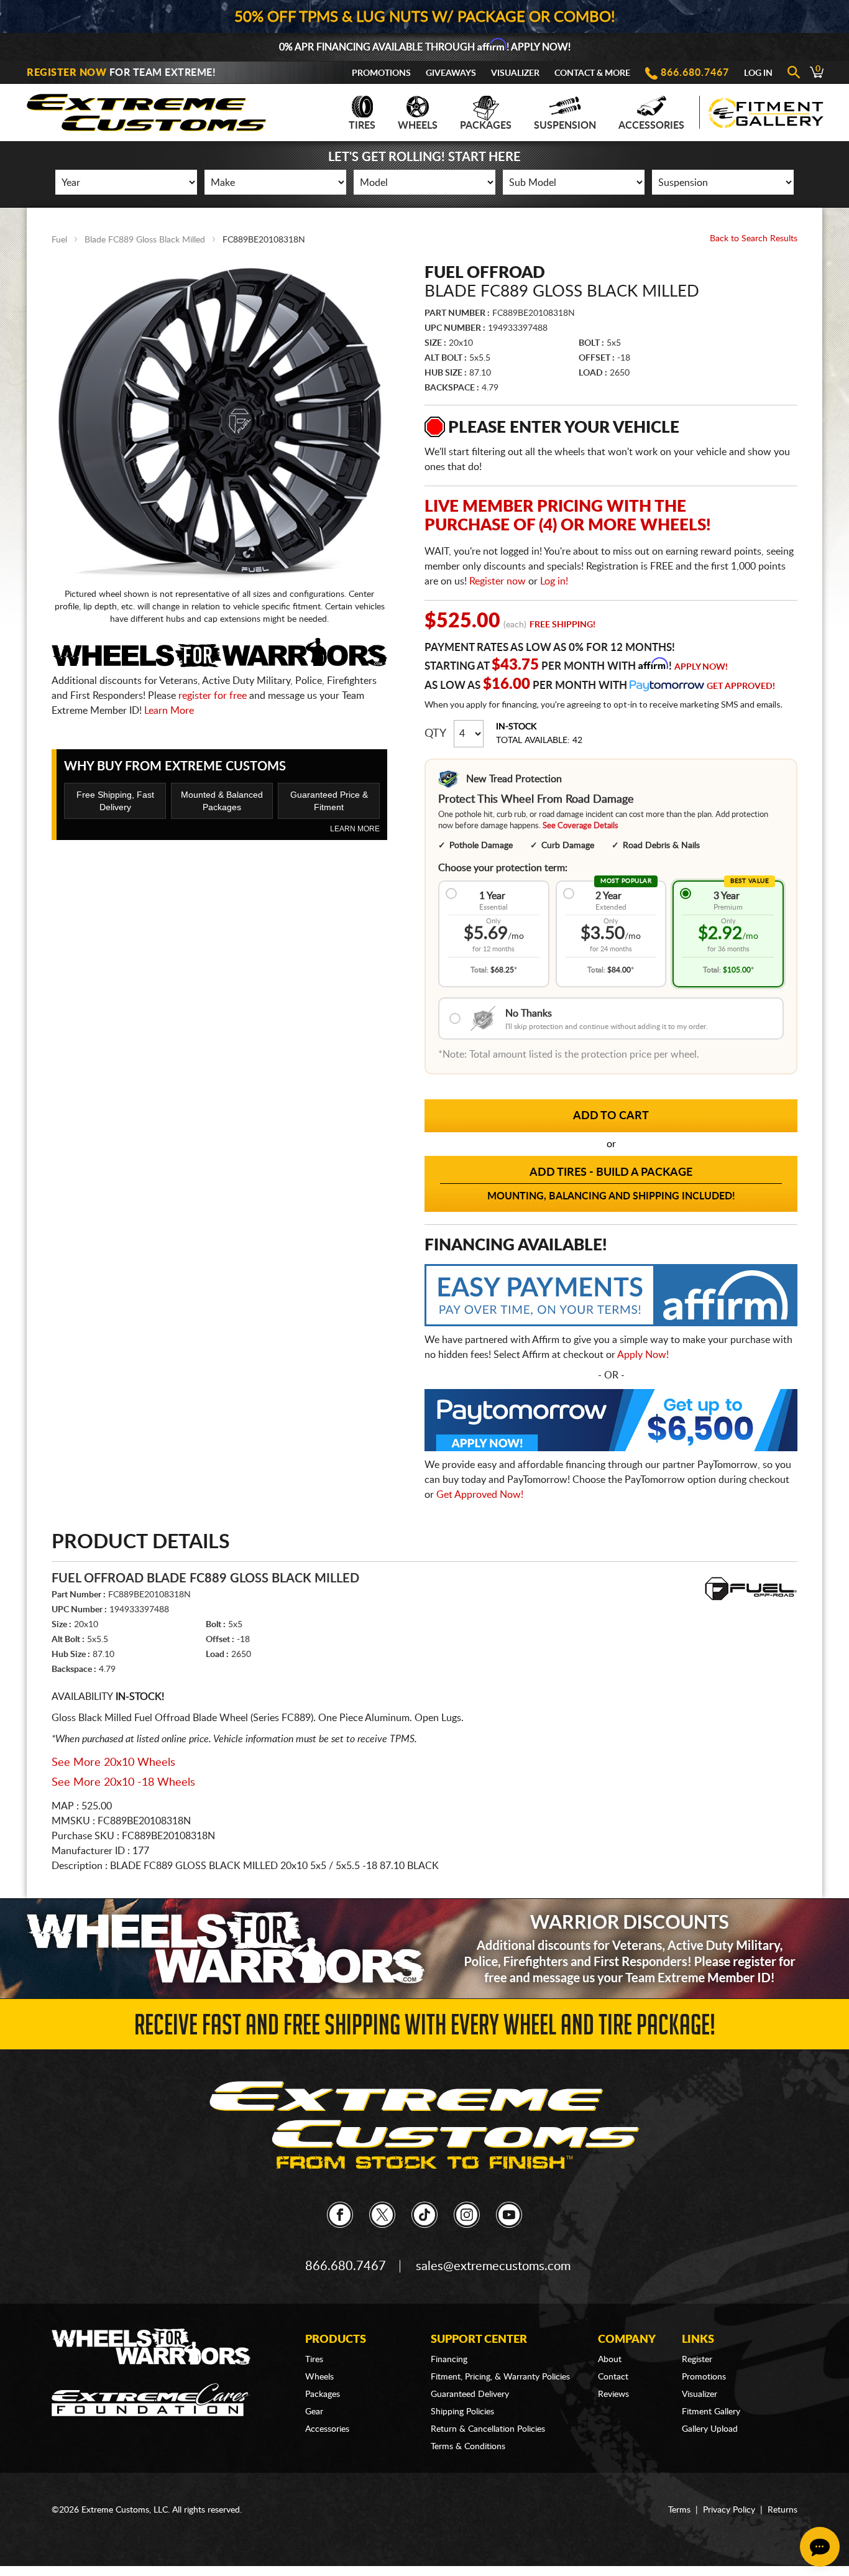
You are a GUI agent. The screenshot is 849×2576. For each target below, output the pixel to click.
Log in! (554, 581)
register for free (213, 696)
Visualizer (515, 73)
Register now (498, 581)
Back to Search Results (754, 239)
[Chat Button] (820, 2547)
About (610, 2360)
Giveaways (451, 73)
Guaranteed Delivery (470, 2394)
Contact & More (592, 73)
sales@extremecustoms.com (493, 2266)
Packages (486, 126)
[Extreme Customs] (147, 109)
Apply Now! (701, 667)
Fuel (59, 240)
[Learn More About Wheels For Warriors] (424, 1948)
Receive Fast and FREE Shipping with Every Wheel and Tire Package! (425, 2029)
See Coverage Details (581, 826)
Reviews (613, 2394)
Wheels (418, 126)
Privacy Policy (729, 2510)
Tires (362, 126)
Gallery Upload (710, 2429)
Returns (782, 2510)
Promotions (381, 73)
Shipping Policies (462, 2412)
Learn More (169, 711)
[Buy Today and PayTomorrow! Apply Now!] (611, 1423)
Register (697, 2360)
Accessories (651, 126)
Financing (449, 2360)
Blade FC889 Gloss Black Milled (145, 240)
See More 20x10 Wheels (113, 1763)
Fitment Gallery (711, 2412)
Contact (613, 2377)
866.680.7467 (695, 73)
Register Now (67, 73)
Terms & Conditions (468, 2447)
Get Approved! (741, 686)
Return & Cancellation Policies (488, 2429)
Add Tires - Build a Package (611, 1184)
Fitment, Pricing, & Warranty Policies (500, 2377)
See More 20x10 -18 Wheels (123, 1783)
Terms (679, 2510)
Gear (314, 2412)
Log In (758, 73)
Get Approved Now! (480, 1495)
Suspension (565, 126)
